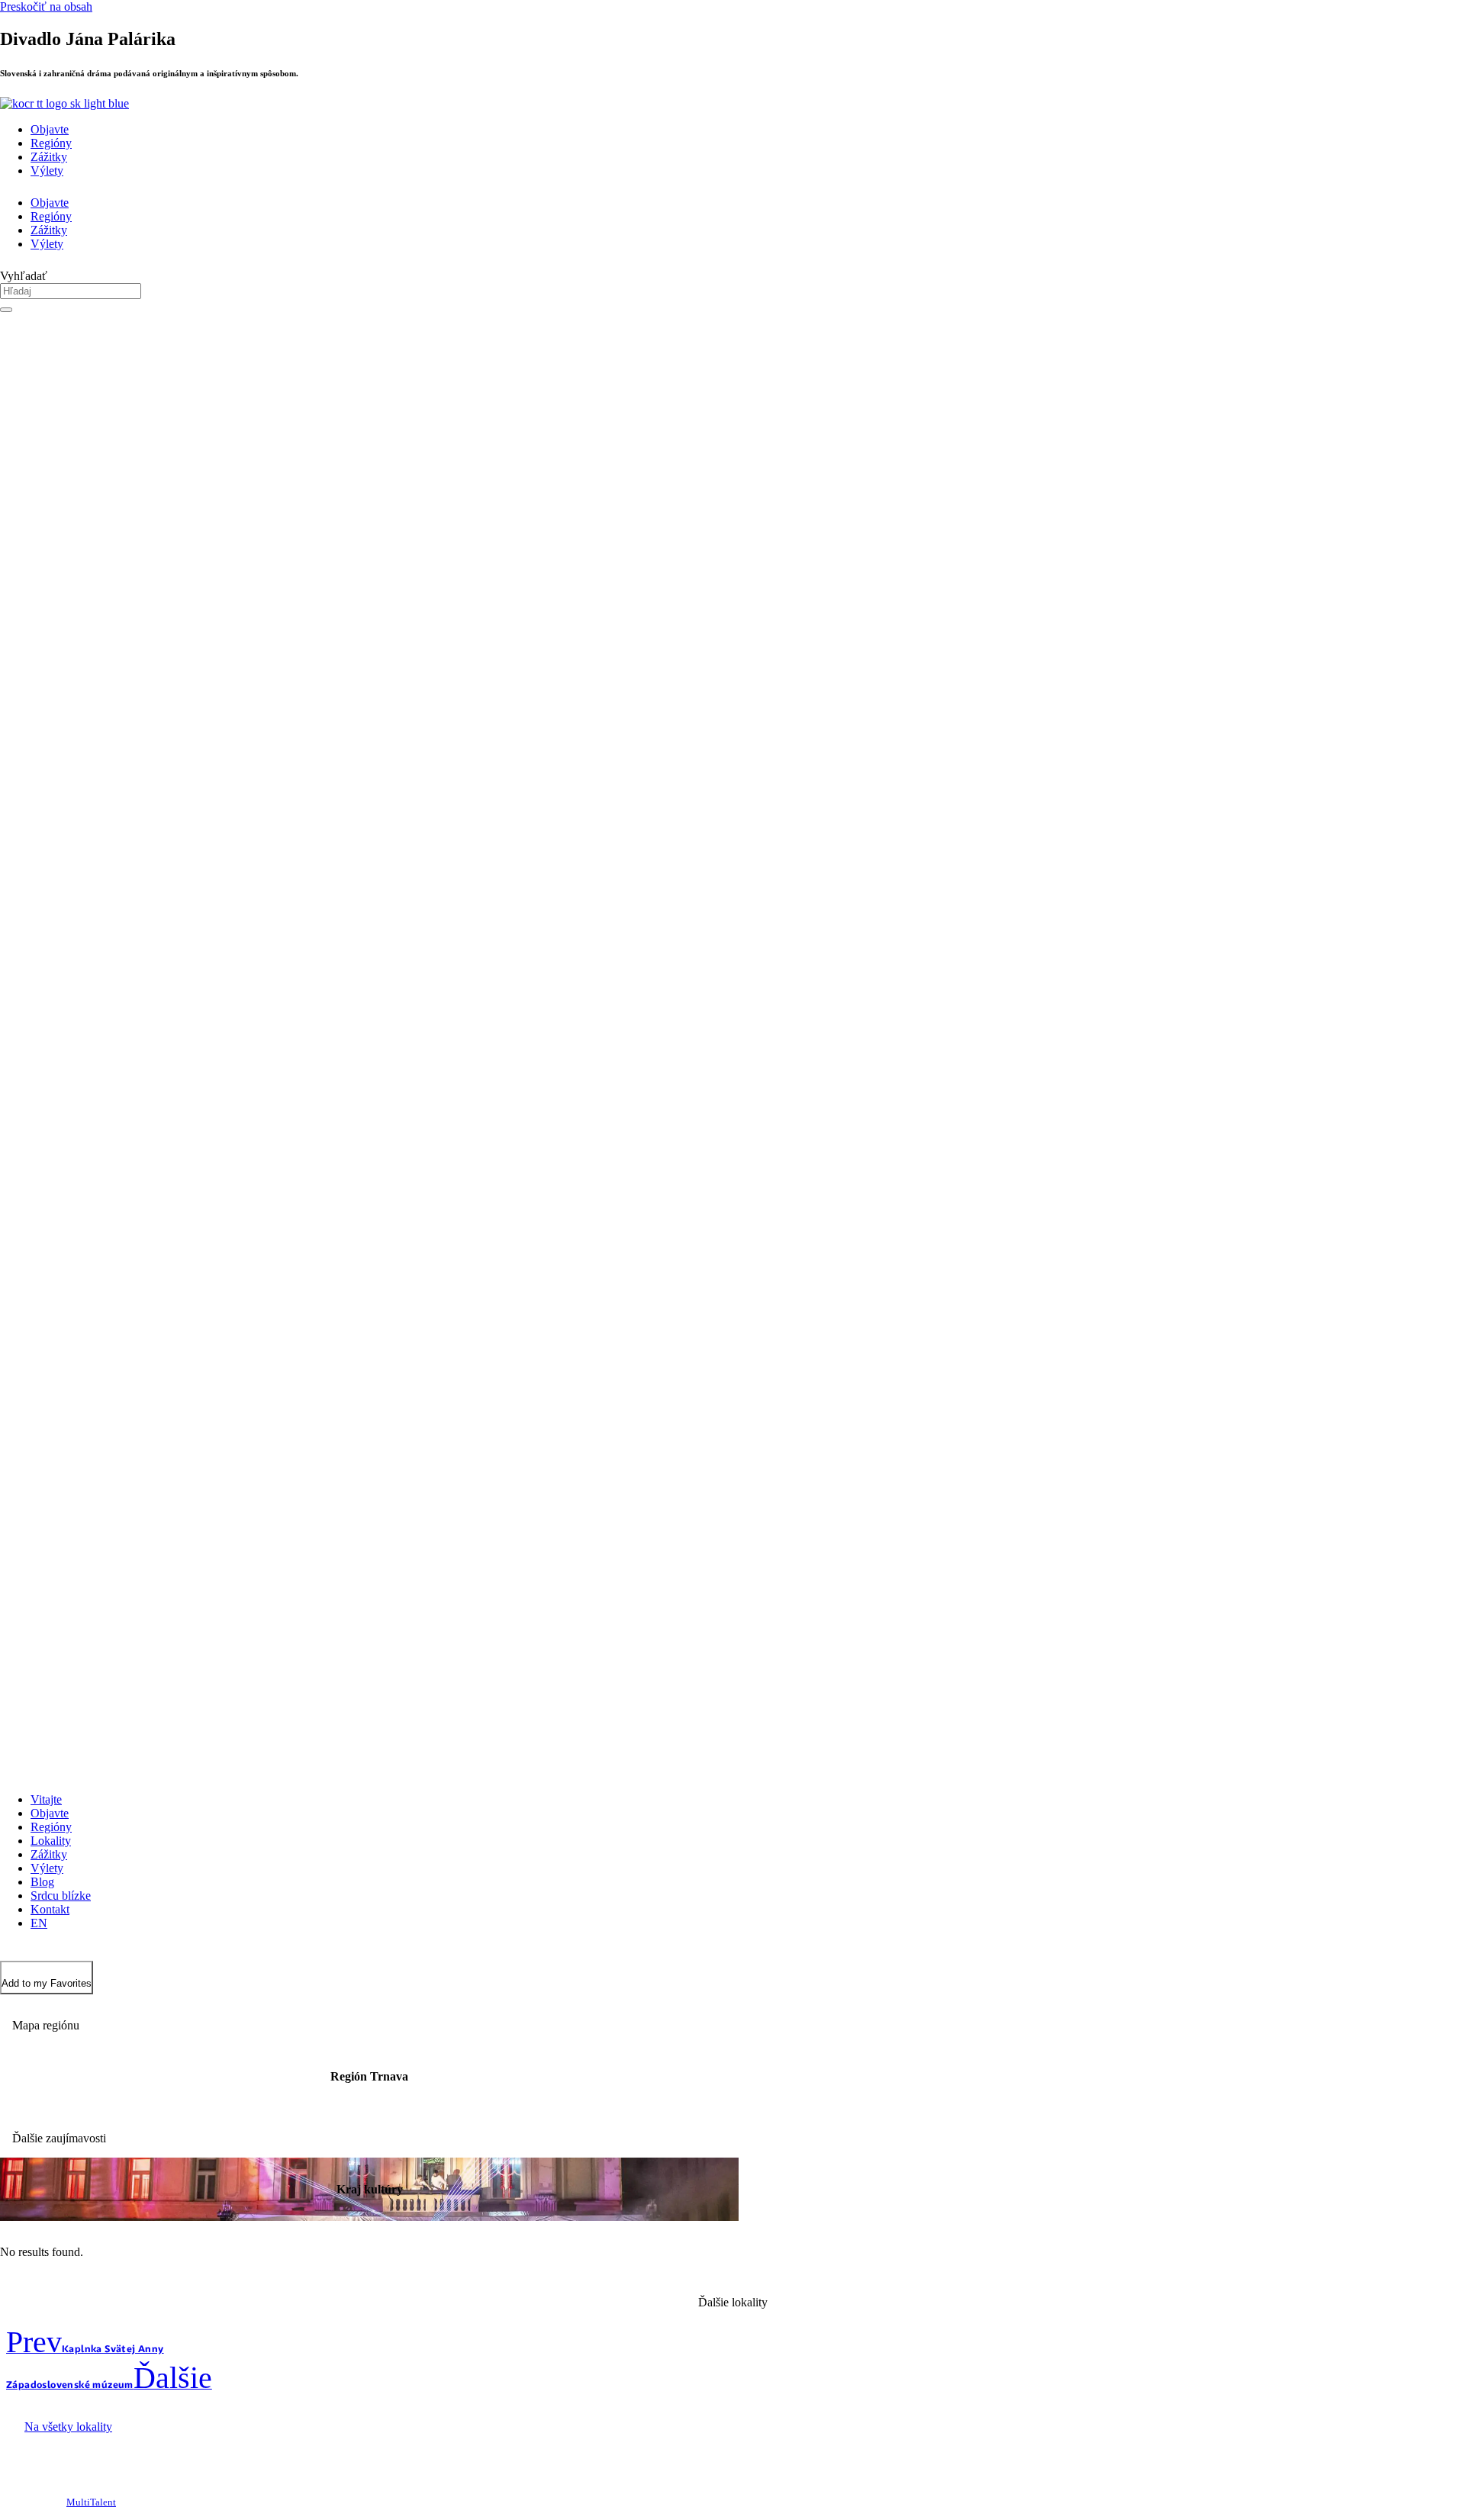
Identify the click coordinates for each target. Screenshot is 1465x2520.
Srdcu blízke (61, 1896)
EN (39, 1923)
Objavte (50, 129)
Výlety (47, 171)
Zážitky (49, 157)
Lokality (51, 1841)
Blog (42, 1882)
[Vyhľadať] (6, 310)
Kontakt (50, 1909)
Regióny (51, 143)
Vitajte (46, 1799)
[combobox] (71, 291)
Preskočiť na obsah (46, 6)
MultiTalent (91, 2502)
